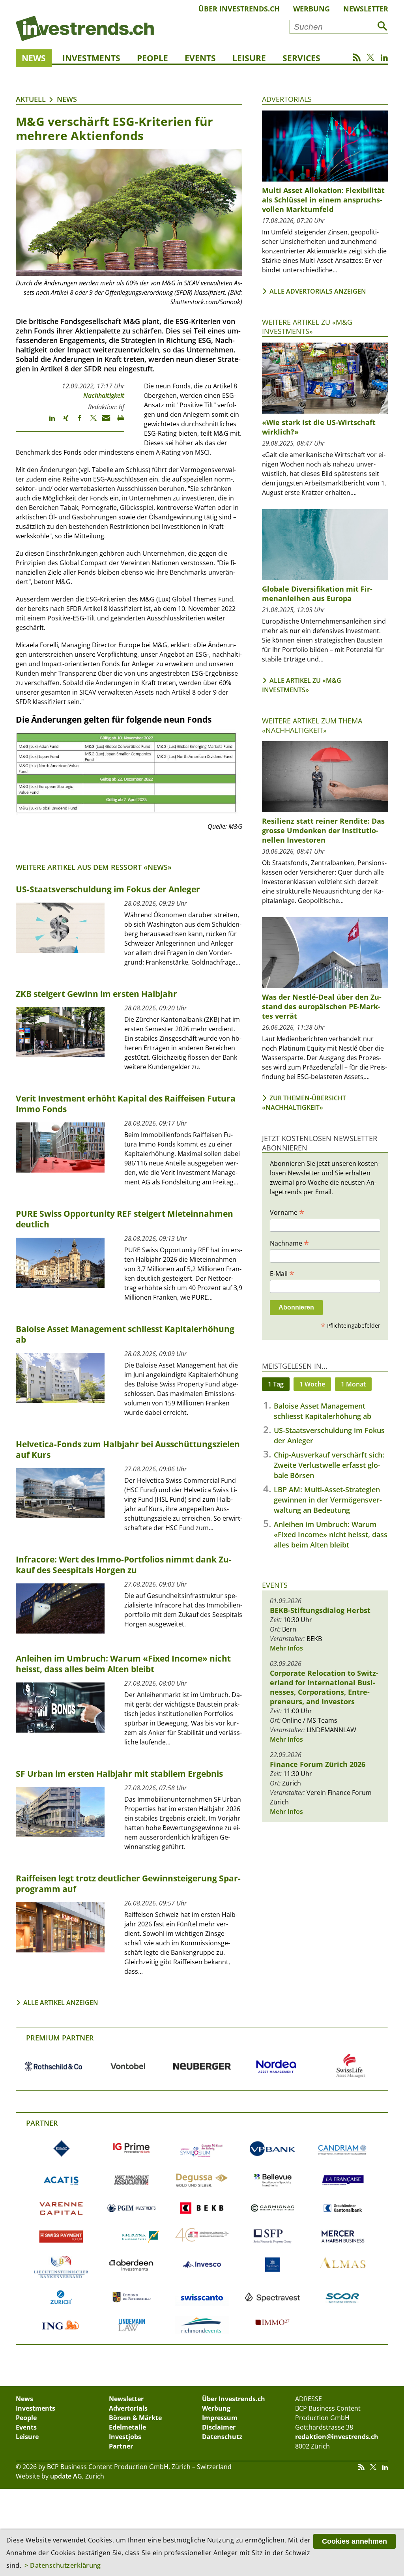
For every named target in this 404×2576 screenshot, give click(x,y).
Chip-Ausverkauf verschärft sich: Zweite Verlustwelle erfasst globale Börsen (329, 1465)
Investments (91, 58)
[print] (117, 422)
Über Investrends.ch (239, 9)
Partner (42, 2123)
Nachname (289, 1243)
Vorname (287, 1212)
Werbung (311, 9)
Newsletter (366, 9)
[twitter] (90, 422)
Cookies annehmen (354, 2541)
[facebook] (76, 422)
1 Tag (276, 1384)
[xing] (62, 422)
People (152, 58)
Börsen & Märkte (135, 2418)
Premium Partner (60, 2038)
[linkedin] (48, 422)
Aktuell (31, 99)
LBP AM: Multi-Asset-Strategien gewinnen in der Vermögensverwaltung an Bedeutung (328, 1500)
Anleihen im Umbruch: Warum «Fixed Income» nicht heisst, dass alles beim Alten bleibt (331, 1534)
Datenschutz (222, 2437)
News (34, 58)
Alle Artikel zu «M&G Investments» (302, 685)
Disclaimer (219, 2427)
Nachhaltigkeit (104, 395)
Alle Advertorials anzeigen (318, 291)
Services (301, 58)
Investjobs (125, 2437)
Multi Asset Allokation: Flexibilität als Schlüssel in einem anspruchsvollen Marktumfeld (323, 200)
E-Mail (282, 1273)
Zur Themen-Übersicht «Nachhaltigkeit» (304, 1103)
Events (200, 58)
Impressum (220, 2418)
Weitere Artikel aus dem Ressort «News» (94, 867)
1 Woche (312, 1384)
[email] (104, 422)
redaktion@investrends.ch (337, 2437)
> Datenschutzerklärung (63, 2565)
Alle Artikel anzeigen (61, 2003)
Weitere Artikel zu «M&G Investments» (307, 327)
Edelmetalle (127, 2427)
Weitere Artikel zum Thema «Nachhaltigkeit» (312, 725)
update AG (66, 2476)
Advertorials (287, 99)
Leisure (249, 58)
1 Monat (353, 1384)
